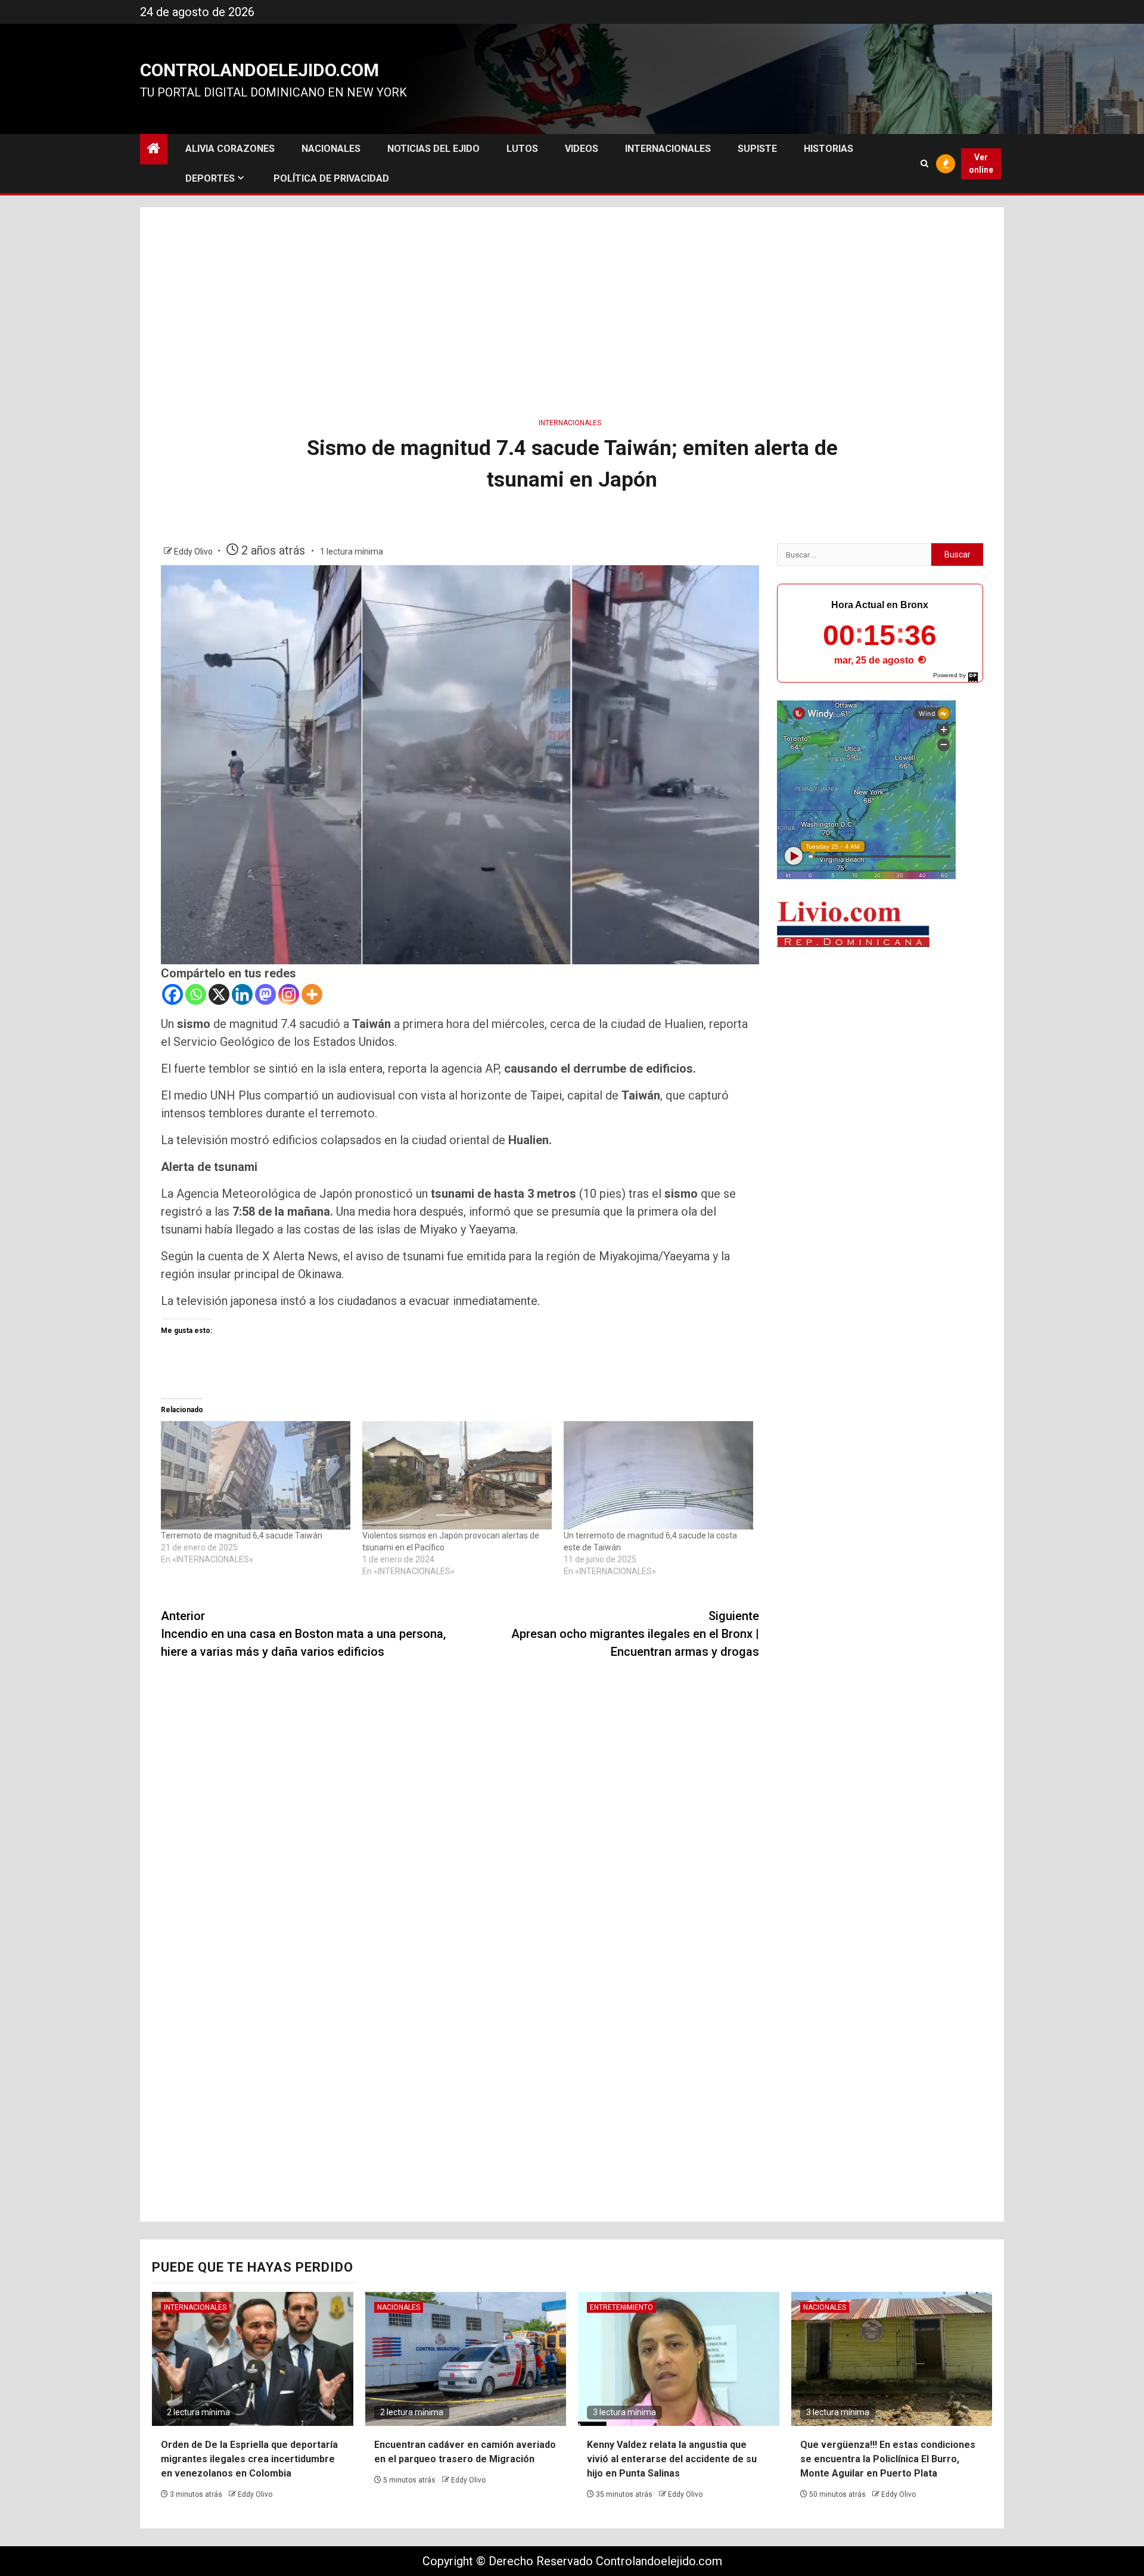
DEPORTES (210, 178)
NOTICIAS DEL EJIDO (433, 149)
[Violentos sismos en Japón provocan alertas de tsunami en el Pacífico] (457, 1475)
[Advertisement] (572, 309)
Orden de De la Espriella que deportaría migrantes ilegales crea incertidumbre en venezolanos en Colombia (249, 2459)
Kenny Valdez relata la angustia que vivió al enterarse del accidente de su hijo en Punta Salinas (672, 2459)
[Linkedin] (242, 994)
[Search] (924, 163)
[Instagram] (289, 994)
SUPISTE (757, 149)
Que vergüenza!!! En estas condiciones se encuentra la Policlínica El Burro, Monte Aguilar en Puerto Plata (888, 2459)
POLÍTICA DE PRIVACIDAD (331, 178)
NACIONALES (331, 149)
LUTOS (522, 149)
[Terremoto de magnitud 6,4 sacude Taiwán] (256, 1475)
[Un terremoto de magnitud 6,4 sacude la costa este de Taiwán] (658, 1475)
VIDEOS (582, 149)
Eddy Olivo (194, 552)
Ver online (981, 163)
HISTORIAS (829, 149)
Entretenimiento (621, 2307)
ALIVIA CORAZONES (230, 149)
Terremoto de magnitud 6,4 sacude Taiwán (242, 1535)
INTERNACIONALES (668, 149)
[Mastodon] (265, 994)
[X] (219, 994)
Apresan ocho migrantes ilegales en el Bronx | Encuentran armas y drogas (635, 1634)
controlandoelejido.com (259, 70)
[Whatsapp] (196, 994)
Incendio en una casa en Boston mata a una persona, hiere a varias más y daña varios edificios (303, 1634)
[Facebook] (172, 994)
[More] (312, 994)
